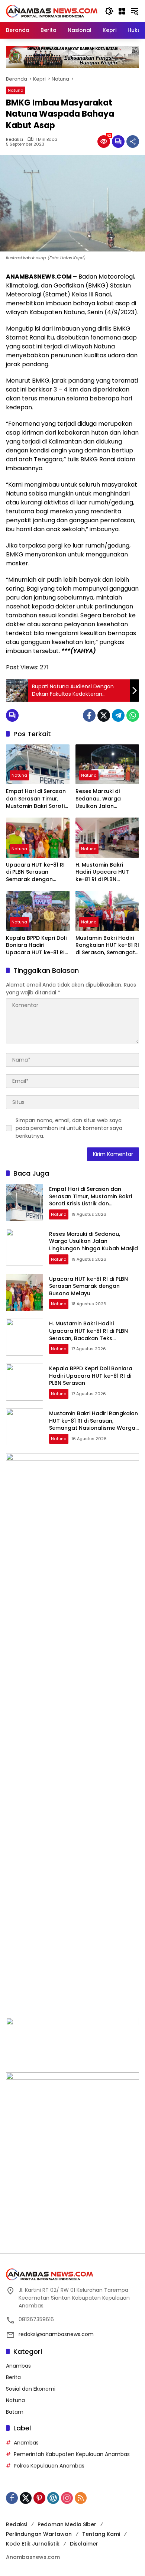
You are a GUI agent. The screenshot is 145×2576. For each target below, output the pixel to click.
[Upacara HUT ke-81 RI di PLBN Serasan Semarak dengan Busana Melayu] (38, 837)
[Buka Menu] (122, 11)
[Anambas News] (52, 11)
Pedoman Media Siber (67, 2524)
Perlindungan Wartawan (39, 2534)
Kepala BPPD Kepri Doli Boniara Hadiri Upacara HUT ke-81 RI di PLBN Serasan (36, 946)
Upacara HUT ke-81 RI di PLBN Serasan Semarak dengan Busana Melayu (35, 872)
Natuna (16, 90)
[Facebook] (89, 715)
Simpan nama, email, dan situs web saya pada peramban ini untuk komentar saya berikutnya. (69, 1128)
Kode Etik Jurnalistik (33, 2544)
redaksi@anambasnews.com (56, 2334)
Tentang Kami (101, 2534)
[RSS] (81, 2498)
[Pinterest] (39, 2498)
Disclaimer (84, 2544)
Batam (15, 2412)
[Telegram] (118, 715)
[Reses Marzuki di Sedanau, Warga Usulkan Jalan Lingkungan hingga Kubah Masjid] (107, 764)
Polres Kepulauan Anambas (49, 2466)
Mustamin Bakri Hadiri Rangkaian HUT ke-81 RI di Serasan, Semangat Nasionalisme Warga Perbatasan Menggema (107, 946)
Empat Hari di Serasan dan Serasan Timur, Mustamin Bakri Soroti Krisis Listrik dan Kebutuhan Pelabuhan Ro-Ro (36, 799)
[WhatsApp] (133, 715)
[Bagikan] (133, 142)
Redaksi (14, 139)
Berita (13, 2377)
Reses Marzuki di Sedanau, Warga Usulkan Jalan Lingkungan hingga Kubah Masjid (101, 799)
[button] (109, 11)
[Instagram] (67, 2498)
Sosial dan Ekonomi (31, 2389)
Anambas (18, 2366)
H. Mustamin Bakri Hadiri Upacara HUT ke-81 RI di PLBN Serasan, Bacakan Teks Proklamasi (107, 872)
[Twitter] (104, 715)
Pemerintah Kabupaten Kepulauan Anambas (72, 2454)
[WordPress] (53, 2498)
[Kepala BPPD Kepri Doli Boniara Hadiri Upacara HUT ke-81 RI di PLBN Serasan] (38, 911)
